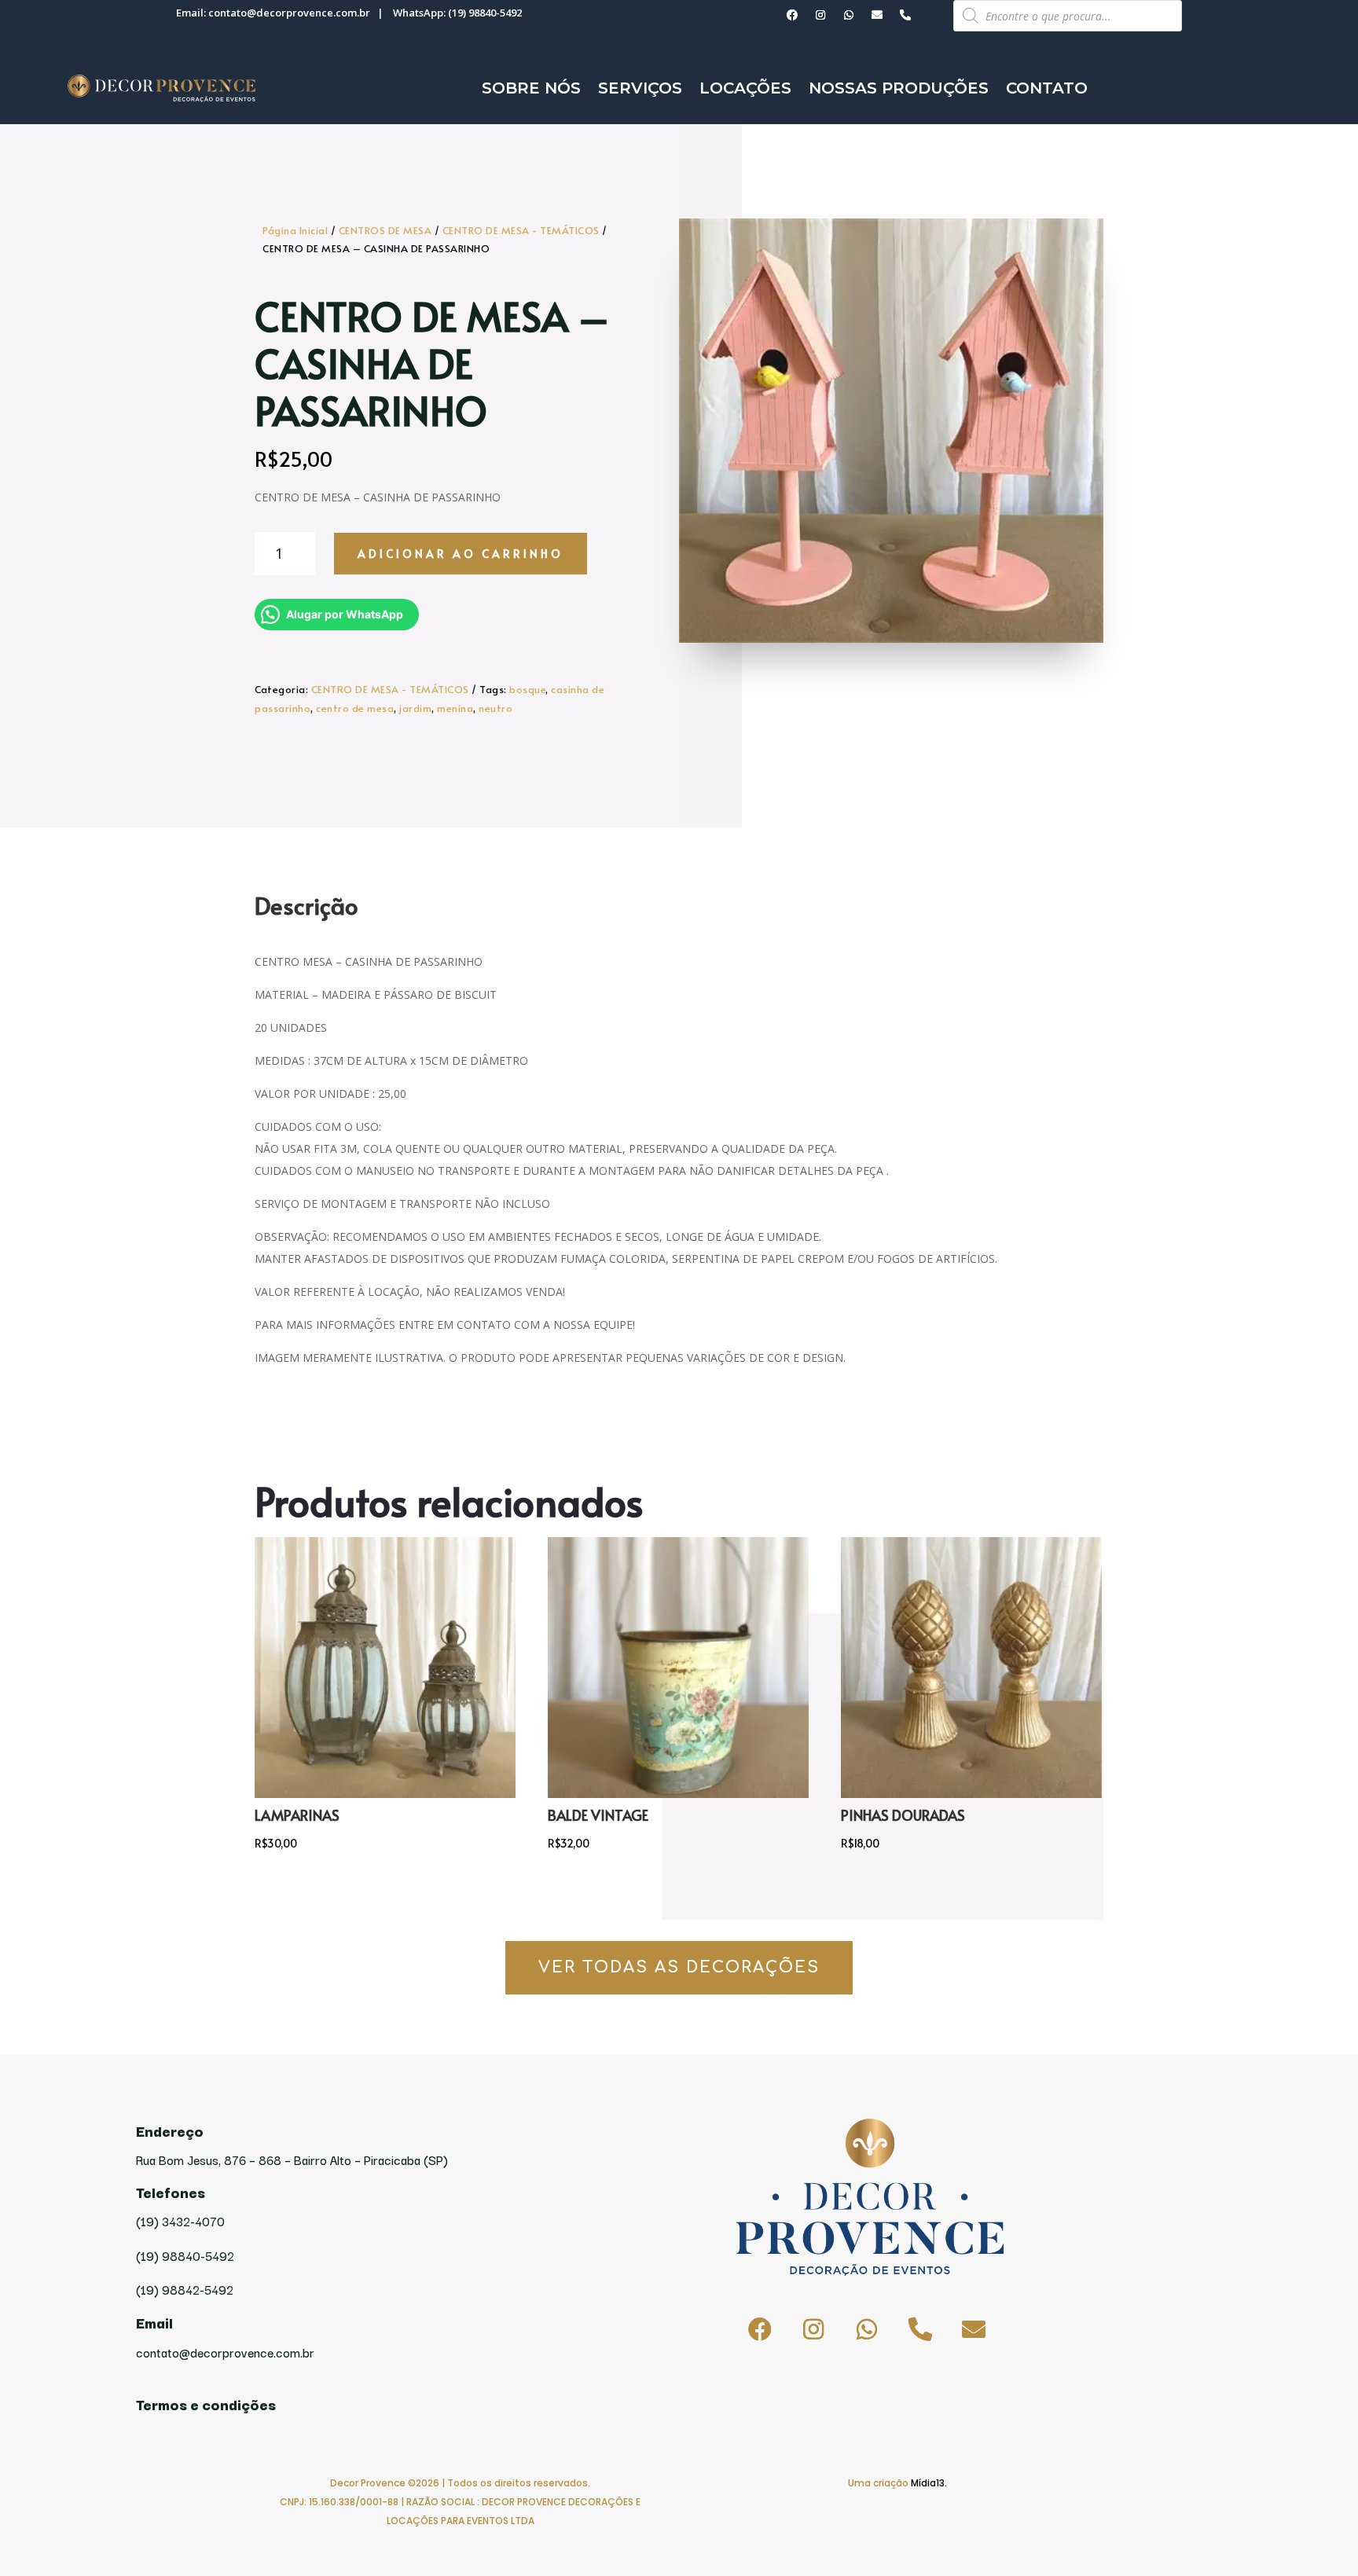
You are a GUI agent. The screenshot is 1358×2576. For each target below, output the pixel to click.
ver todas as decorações (679, 1967)
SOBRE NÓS (531, 88)
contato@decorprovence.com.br (289, 13)
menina (455, 708)
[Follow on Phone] (905, 15)
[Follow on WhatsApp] (849, 15)
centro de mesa (355, 708)
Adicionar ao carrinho (461, 554)
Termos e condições (206, 2404)
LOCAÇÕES (745, 88)
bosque (527, 689)
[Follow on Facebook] (792, 15)
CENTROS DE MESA (385, 230)
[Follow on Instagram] (820, 15)
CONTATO (1047, 88)
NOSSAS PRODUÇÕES (899, 88)
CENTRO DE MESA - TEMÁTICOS (521, 230)
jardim (415, 708)
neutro (495, 708)
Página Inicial (295, 230)
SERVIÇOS (640, 88)
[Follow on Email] (877, 15)
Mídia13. (929, 2483)
